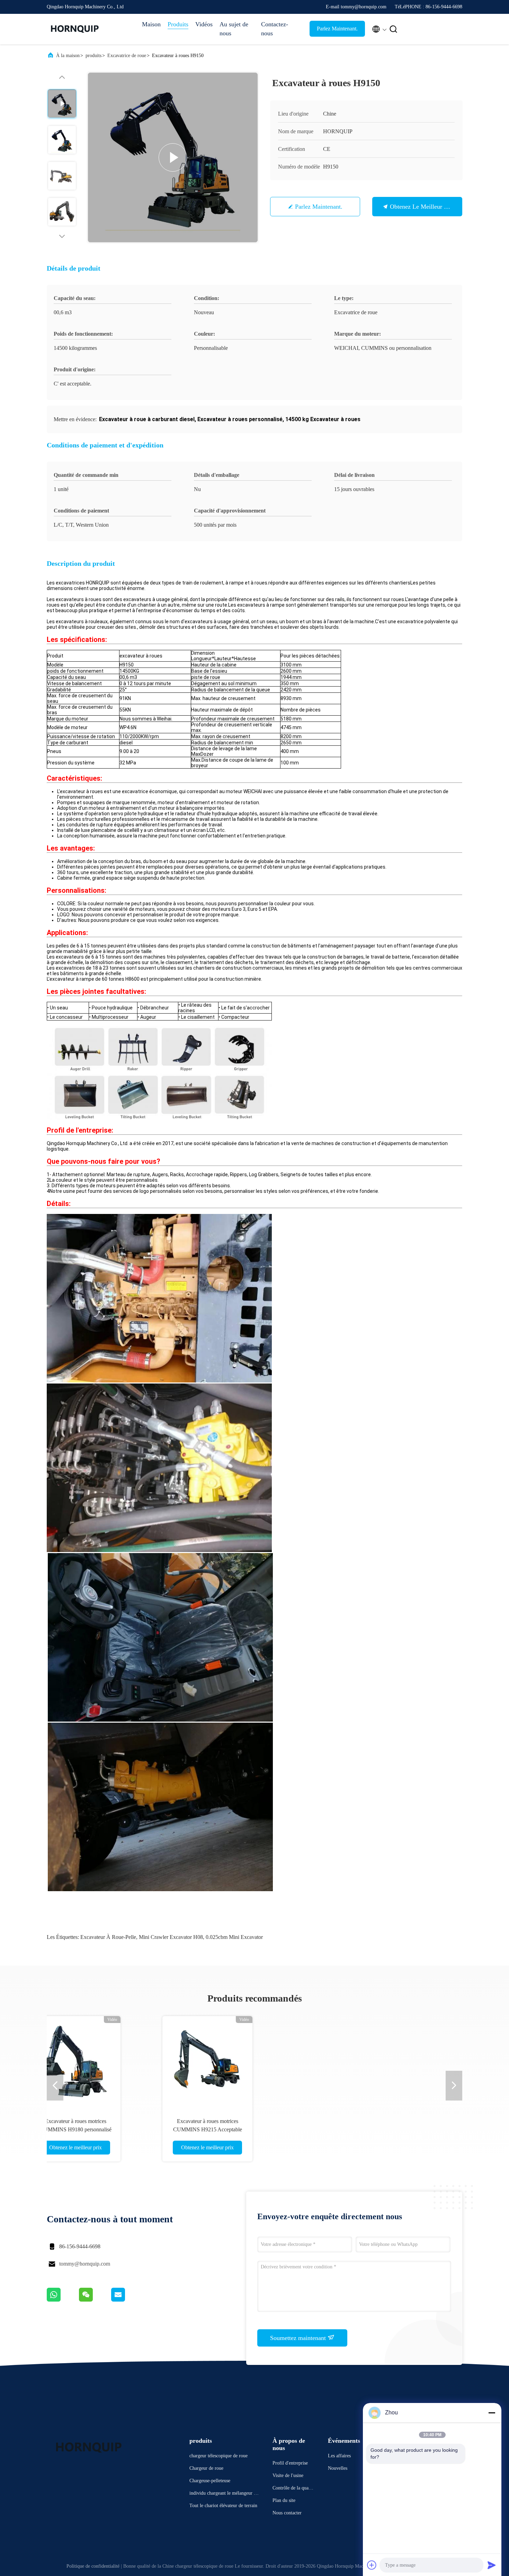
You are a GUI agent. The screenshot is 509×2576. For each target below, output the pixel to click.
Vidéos (204, 24)
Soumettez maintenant (299, 2338)
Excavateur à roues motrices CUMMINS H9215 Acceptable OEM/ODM (113, 2129)
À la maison (68, 56)
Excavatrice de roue (127, 56)
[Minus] (492, 2413)
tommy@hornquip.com (85, 2264)
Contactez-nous (275, 29)
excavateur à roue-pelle (108, 1937)
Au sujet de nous (234, 29)
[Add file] (372, 2565)
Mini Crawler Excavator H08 (171, 1937)
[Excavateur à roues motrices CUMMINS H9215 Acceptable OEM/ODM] (113, 2061)
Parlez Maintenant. (337, 29)
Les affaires (339, 2456)
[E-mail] (127, 2300)
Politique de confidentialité (93, 2566)
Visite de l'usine (288, 2475)
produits (93, 56)
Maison (151, 24)
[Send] (492, 2565)
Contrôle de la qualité (293, 2489)
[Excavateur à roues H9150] (173, 157)
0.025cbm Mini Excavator (234, 1937)
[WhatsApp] (63, 2300)
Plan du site (284, 2500)
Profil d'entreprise (290, 2463)
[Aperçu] (74, 29)
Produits (178, 24)
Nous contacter (287, 2513)
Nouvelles (338, 2468)
